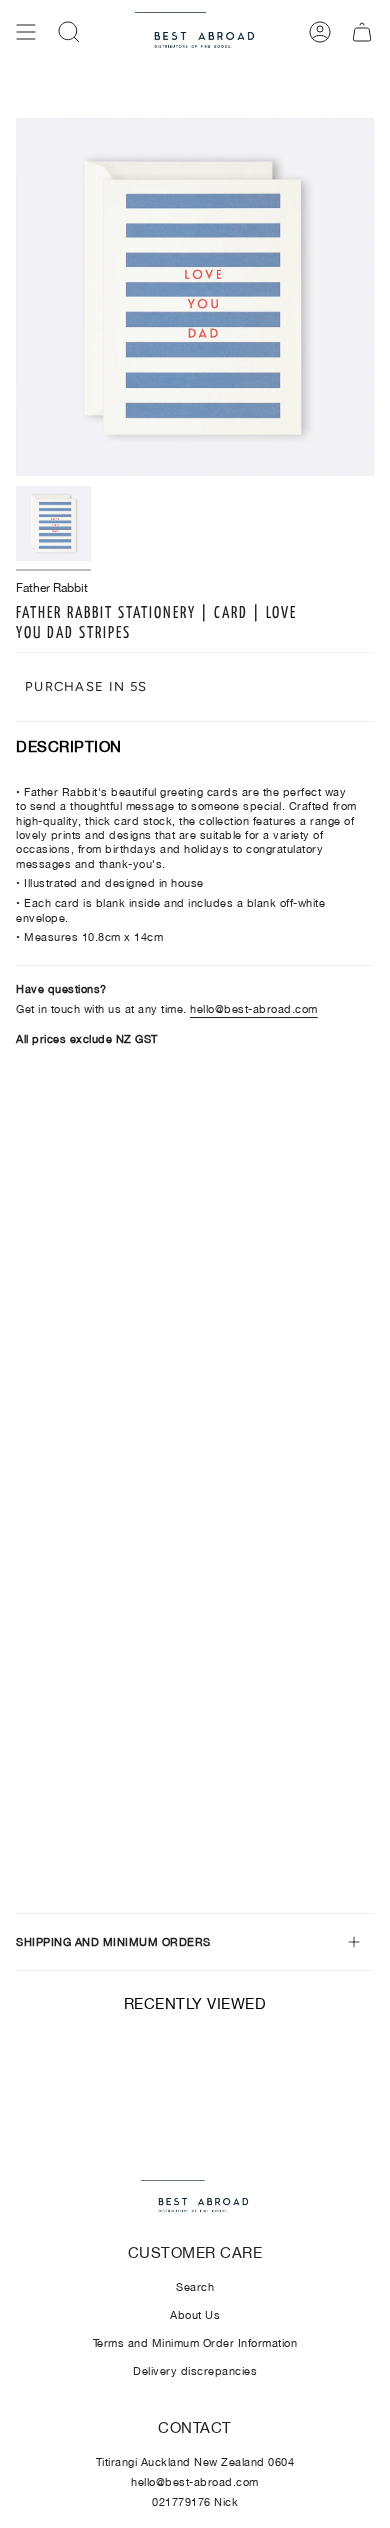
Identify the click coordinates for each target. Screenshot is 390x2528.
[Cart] (362, 32)
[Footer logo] (194, 2198)
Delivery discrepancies (195, 2371)
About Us (195, 2315)
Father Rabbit (52, 588)
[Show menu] (26, 32)
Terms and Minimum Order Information (195, 2343)
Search (195, 2287)
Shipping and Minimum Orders (113, 1942)
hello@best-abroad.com (254, 1009)
